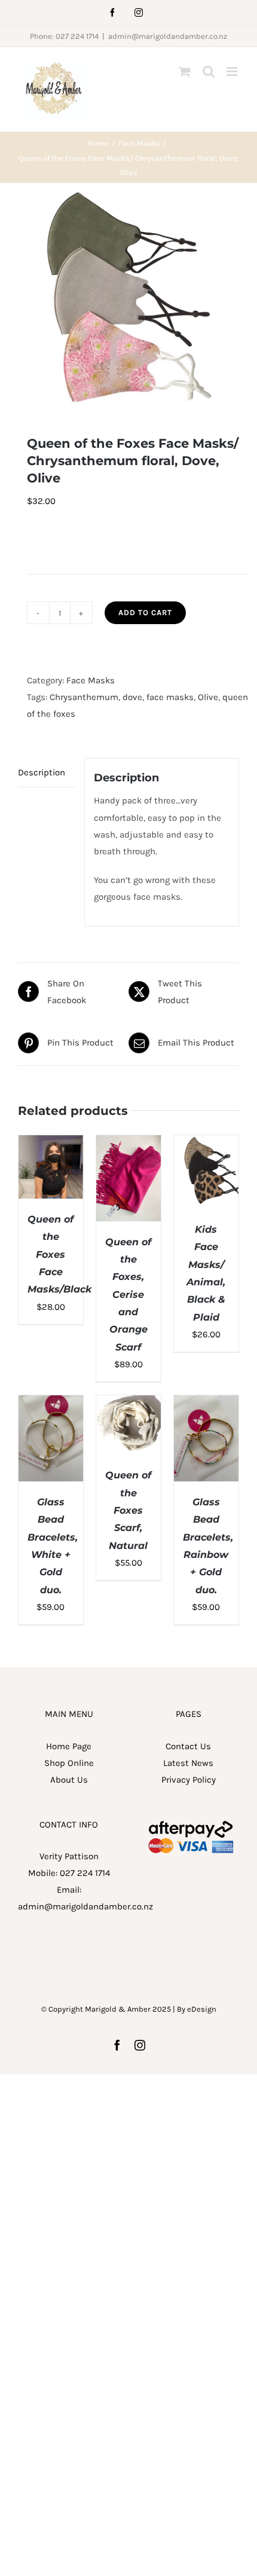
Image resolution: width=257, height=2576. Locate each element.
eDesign (202, 2009)
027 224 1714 (85, 1873)
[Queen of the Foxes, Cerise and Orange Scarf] (128, 1144)
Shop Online (69, 1763)
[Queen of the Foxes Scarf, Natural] (128, 1404)
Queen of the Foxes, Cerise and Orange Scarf (128, 1295)
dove (132, 697)
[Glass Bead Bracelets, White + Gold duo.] (51, 1404)
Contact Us (188, 1746)
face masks (170, 697)
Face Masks (91, 680)
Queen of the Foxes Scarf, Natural (128, 1510)
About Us (69, 1780)
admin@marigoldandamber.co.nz (168, 36)
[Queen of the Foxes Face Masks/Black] (51, 1144)
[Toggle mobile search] (209, 71)
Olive (208, 697)
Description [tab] (42, 772)
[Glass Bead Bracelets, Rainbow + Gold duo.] (206, 1404)
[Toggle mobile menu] (233, 71)
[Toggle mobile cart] (185, 71)
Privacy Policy (189, 1780)
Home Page (69, 1746)
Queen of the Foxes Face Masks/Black (59, 1254)
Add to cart (145, 612)
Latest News (188, 1763)
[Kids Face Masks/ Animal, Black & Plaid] (206, 1144)
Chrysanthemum (84, 697)
